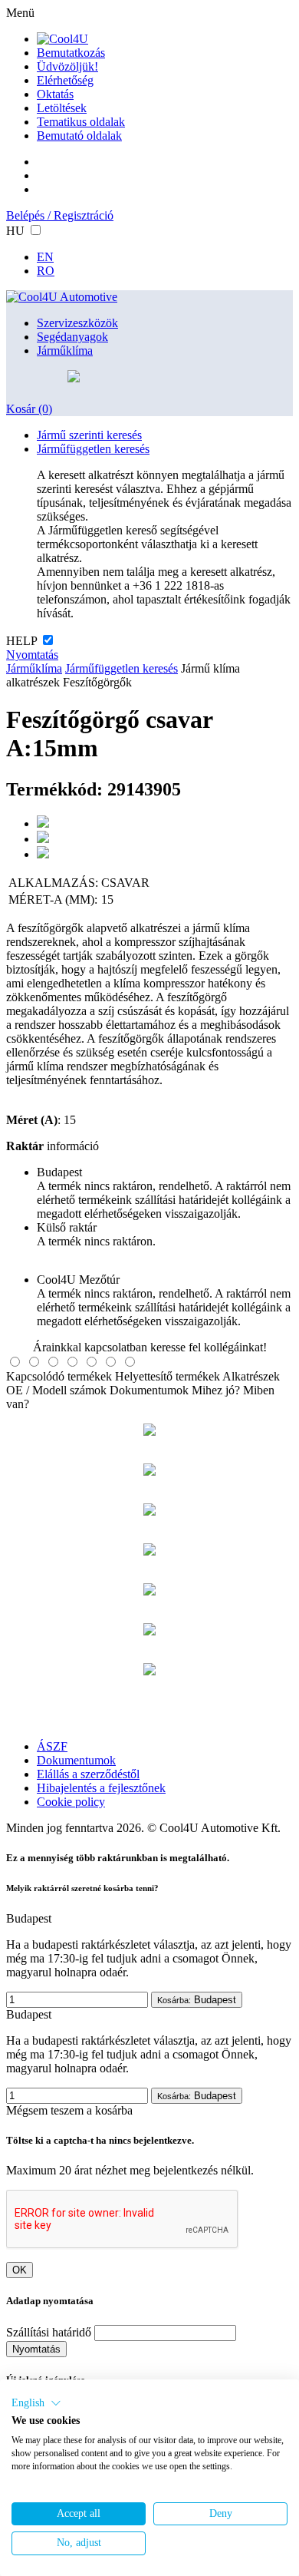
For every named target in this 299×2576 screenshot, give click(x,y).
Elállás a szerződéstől (88, 1774)
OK (20, 2270)
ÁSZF (52, 1746)
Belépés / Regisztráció (60, 215)
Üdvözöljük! (67, 66)
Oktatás (55, 94)
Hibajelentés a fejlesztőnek (101, 1788)
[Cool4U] (62, 39)
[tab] (15, 1362)
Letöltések (62, 108)
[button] (36, 2403)
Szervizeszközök (77, 323)
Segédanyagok (72, 337)
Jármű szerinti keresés (89, 435)
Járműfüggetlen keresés (93, 449)
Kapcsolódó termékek (59, 1376)
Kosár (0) (29, 409)
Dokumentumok (149, 1390)
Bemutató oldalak (79, 136)
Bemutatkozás (71, 53)
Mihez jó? (216, 1390)
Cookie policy (71, 1802)
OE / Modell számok (56, 1390)
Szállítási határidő (49, 2332)
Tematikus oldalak (81, 122)
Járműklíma (65, 351)
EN (45, 257)
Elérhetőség (65, 80)
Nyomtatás (32, 655)
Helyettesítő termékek (168, 1376)
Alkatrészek (251, 1376)
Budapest (197, 2000)
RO (46, 271)
